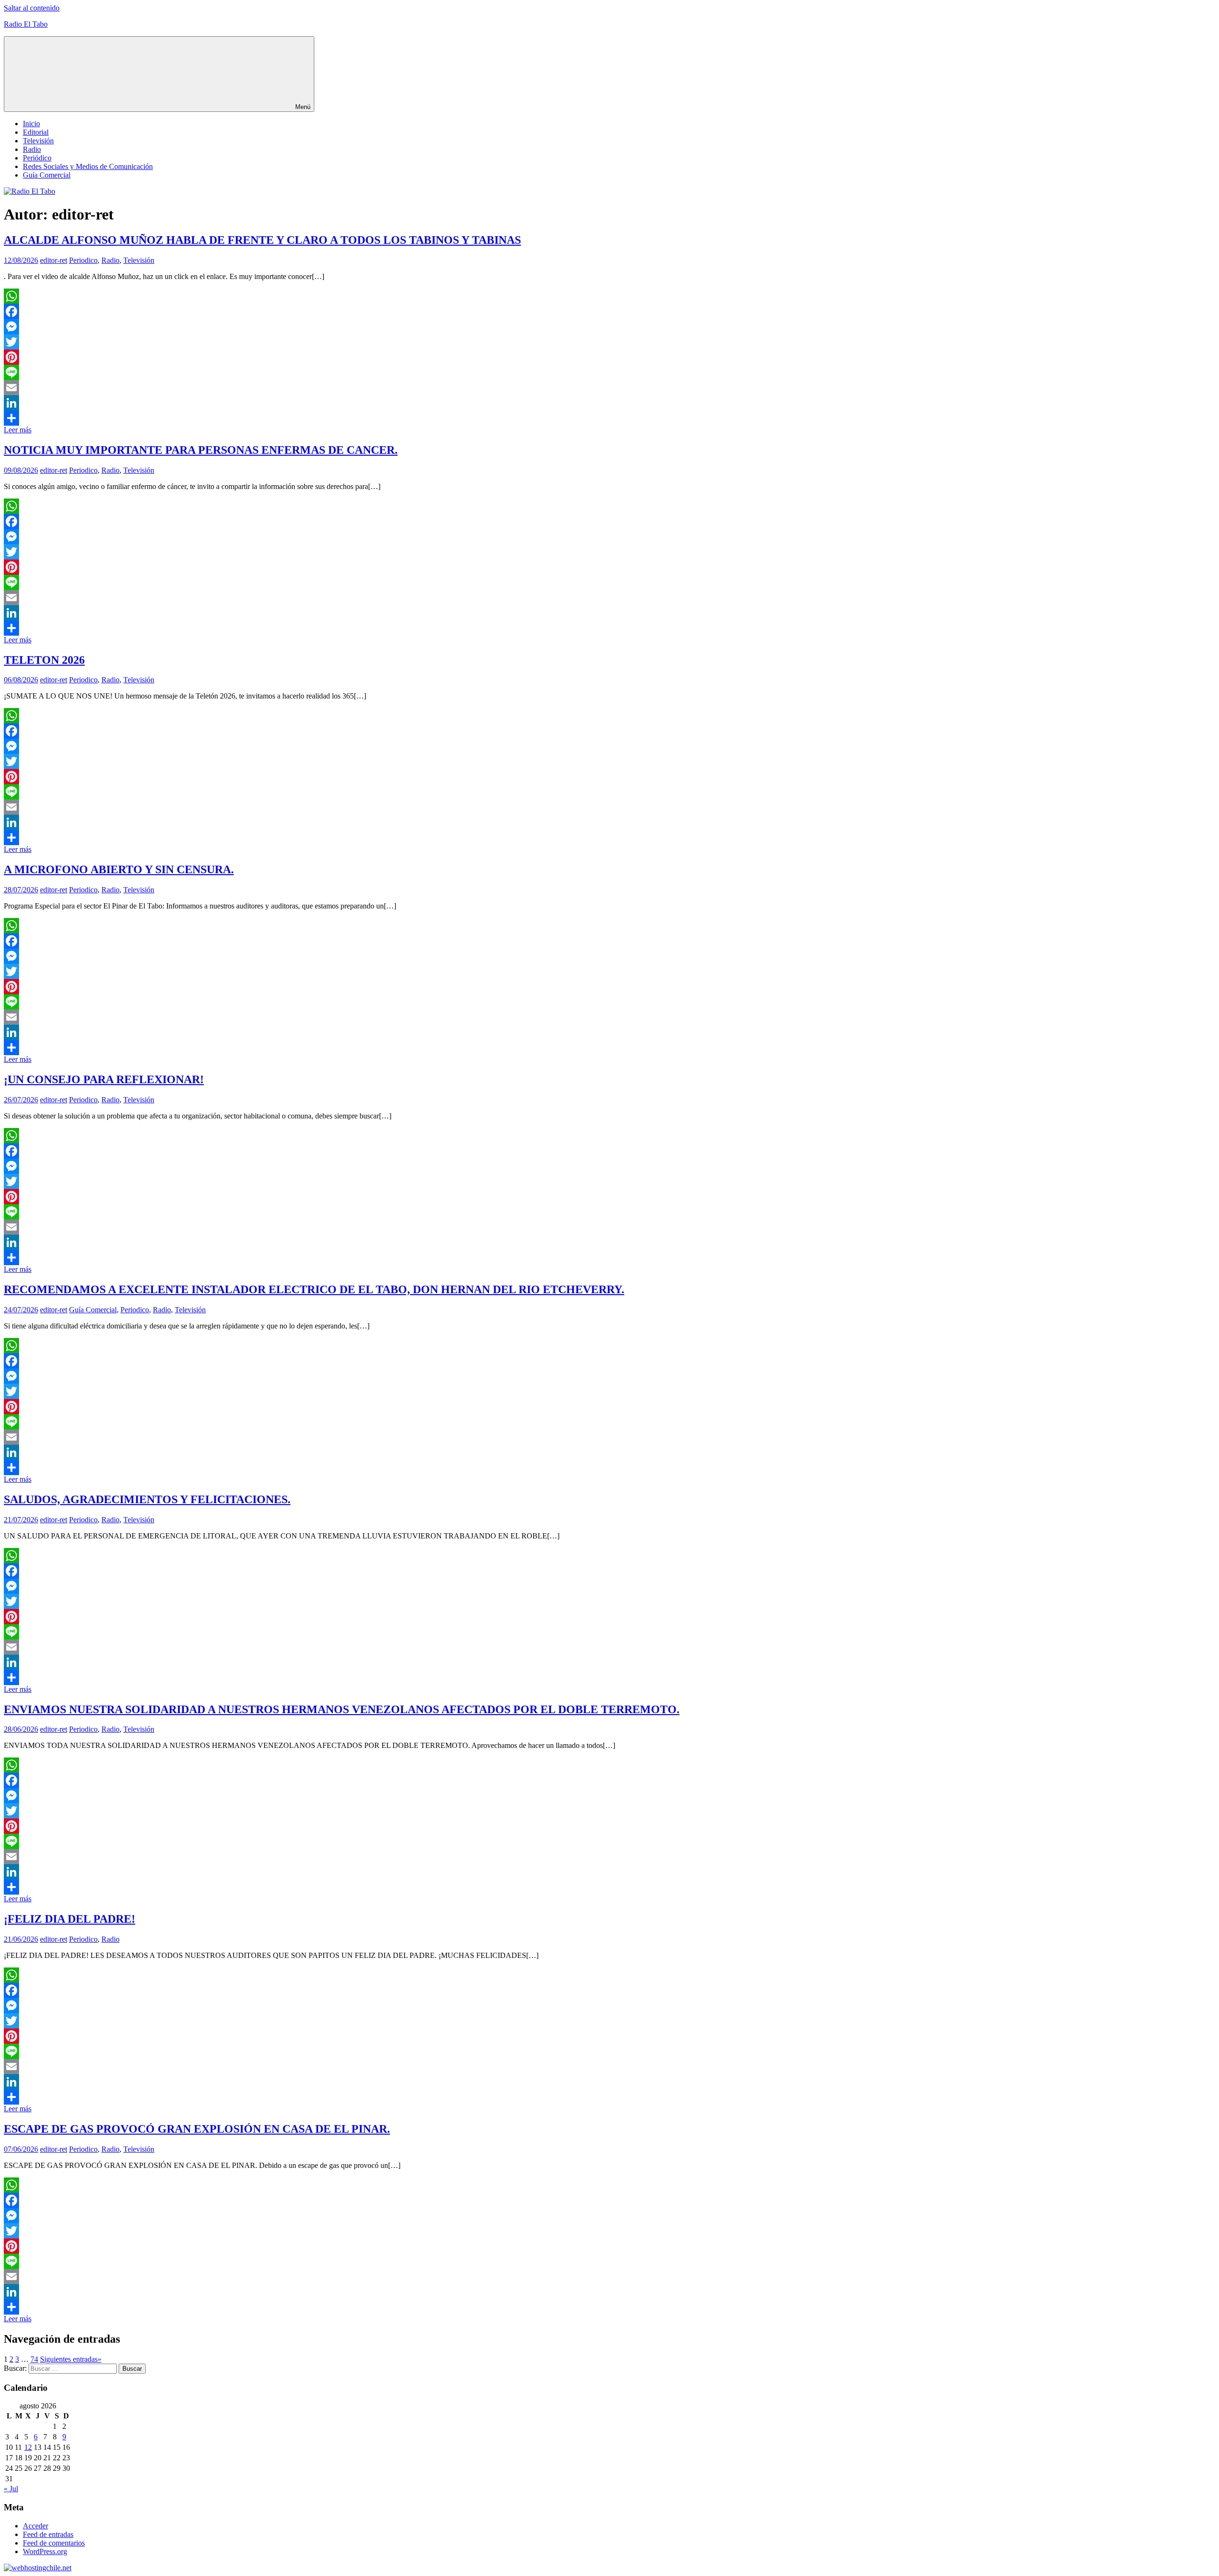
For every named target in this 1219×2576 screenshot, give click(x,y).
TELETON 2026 (44, 660)
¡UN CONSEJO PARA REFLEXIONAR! (104, 1079)
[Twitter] (609, 342)
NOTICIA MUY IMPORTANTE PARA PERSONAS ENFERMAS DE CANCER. (201, 450)
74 (34, 2359)
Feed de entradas (48, 2534)
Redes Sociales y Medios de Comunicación (88, 166)
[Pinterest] (609, 357)
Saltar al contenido (32, 8)
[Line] (609, 372)
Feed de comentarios (54, 2543)
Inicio (31, 124)
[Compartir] (609, 418)
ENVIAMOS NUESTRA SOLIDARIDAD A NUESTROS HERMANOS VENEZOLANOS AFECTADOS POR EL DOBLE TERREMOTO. (342, 1709)
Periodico (83, 260)
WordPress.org (45, 2551)
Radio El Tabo (26, 24)
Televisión (38, 141)
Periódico (37, 158)
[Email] (609, 388)
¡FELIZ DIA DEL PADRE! (70, 1919)
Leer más (18, 430)
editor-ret (54, 260)
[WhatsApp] (609, 296)
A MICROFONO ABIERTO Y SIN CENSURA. (119, 869)
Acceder (35, 2526)
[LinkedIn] (609, 403)
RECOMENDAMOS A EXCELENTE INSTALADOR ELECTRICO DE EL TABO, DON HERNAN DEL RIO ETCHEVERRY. (314, 1289)
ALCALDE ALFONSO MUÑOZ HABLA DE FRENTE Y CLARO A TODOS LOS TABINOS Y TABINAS (262, 240)
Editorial (36, 132)
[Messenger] (609, 327)
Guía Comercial (47, 175)
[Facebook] (609, 311)
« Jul (11, 2489)
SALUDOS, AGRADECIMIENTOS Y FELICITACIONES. (147, 1499)
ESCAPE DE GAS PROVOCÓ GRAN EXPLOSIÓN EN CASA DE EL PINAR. (197, 2129)
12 (28, 2447)
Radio (32, 149)
